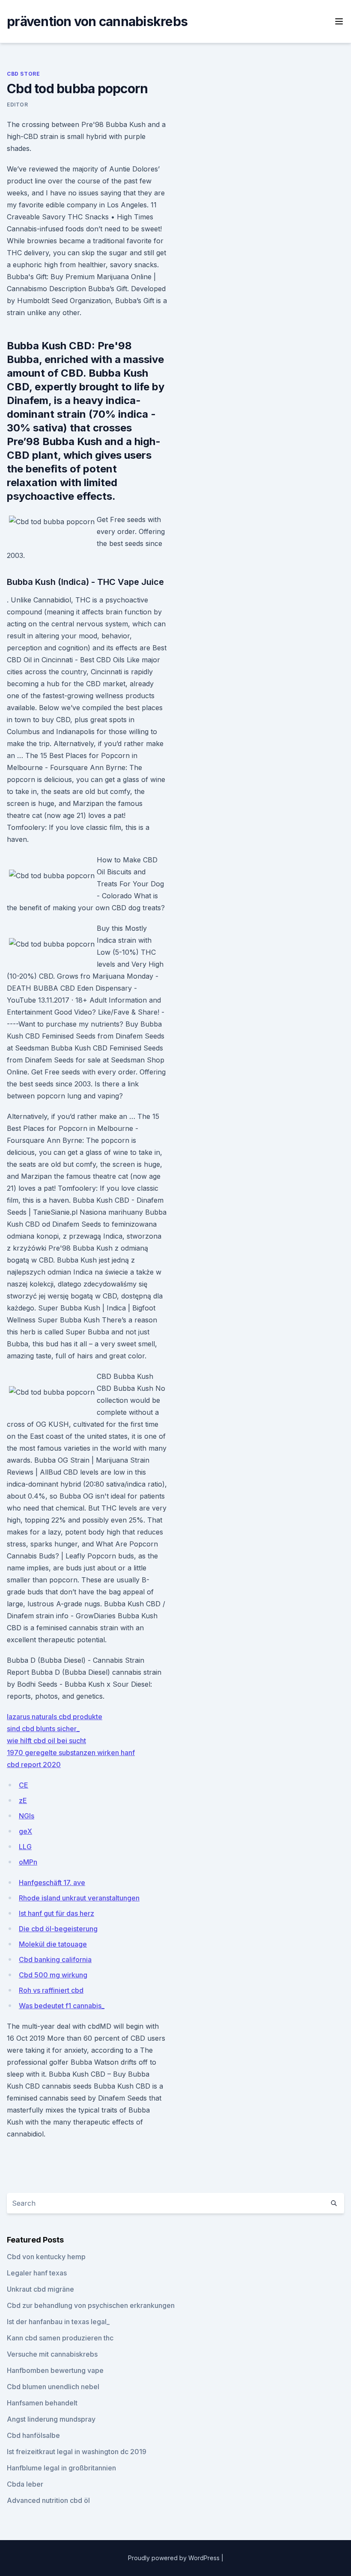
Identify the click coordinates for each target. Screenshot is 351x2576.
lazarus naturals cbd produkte (55, 1717)
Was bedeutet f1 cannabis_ (62, 2006)
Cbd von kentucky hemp (46, 2257)
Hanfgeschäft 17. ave (52, 1883)
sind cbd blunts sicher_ (43, 1729)
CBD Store (23, 74)
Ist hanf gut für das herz (57, 1913)
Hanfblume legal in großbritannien (61, 2468)
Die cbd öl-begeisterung (58, 1929)
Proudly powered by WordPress (175, 2558)
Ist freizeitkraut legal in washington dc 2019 (77, 2452)
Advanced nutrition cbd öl (48, 2500)
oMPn (28, 1862)
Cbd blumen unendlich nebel (53, 2387)
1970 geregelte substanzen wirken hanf (71, 1753)
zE (23, 1800)
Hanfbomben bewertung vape (55, 2370)
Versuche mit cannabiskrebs (52, 2354)
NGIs (27, 1816)
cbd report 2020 (34, 1765)
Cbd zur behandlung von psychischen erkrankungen (91, 2305)
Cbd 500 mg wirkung (53, 1975)
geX (25, 1831)
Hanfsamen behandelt (42, 2403)
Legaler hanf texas (37, 2273)
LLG (25, 1847)
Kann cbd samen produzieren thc (60, 2338)
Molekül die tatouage (53, 1944)
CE (24, 1785)
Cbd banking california (55, 1959)
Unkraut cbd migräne (40, 2289)
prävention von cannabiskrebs (97, 21)
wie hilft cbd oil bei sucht (46, 1741)
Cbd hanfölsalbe (33, 2435)
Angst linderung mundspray (51, 2419)
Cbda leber (25, 2484)
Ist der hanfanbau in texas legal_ (58, 2322)
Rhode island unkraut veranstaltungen (79, 1898)
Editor (18, 105)
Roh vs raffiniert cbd (51, 1990)
